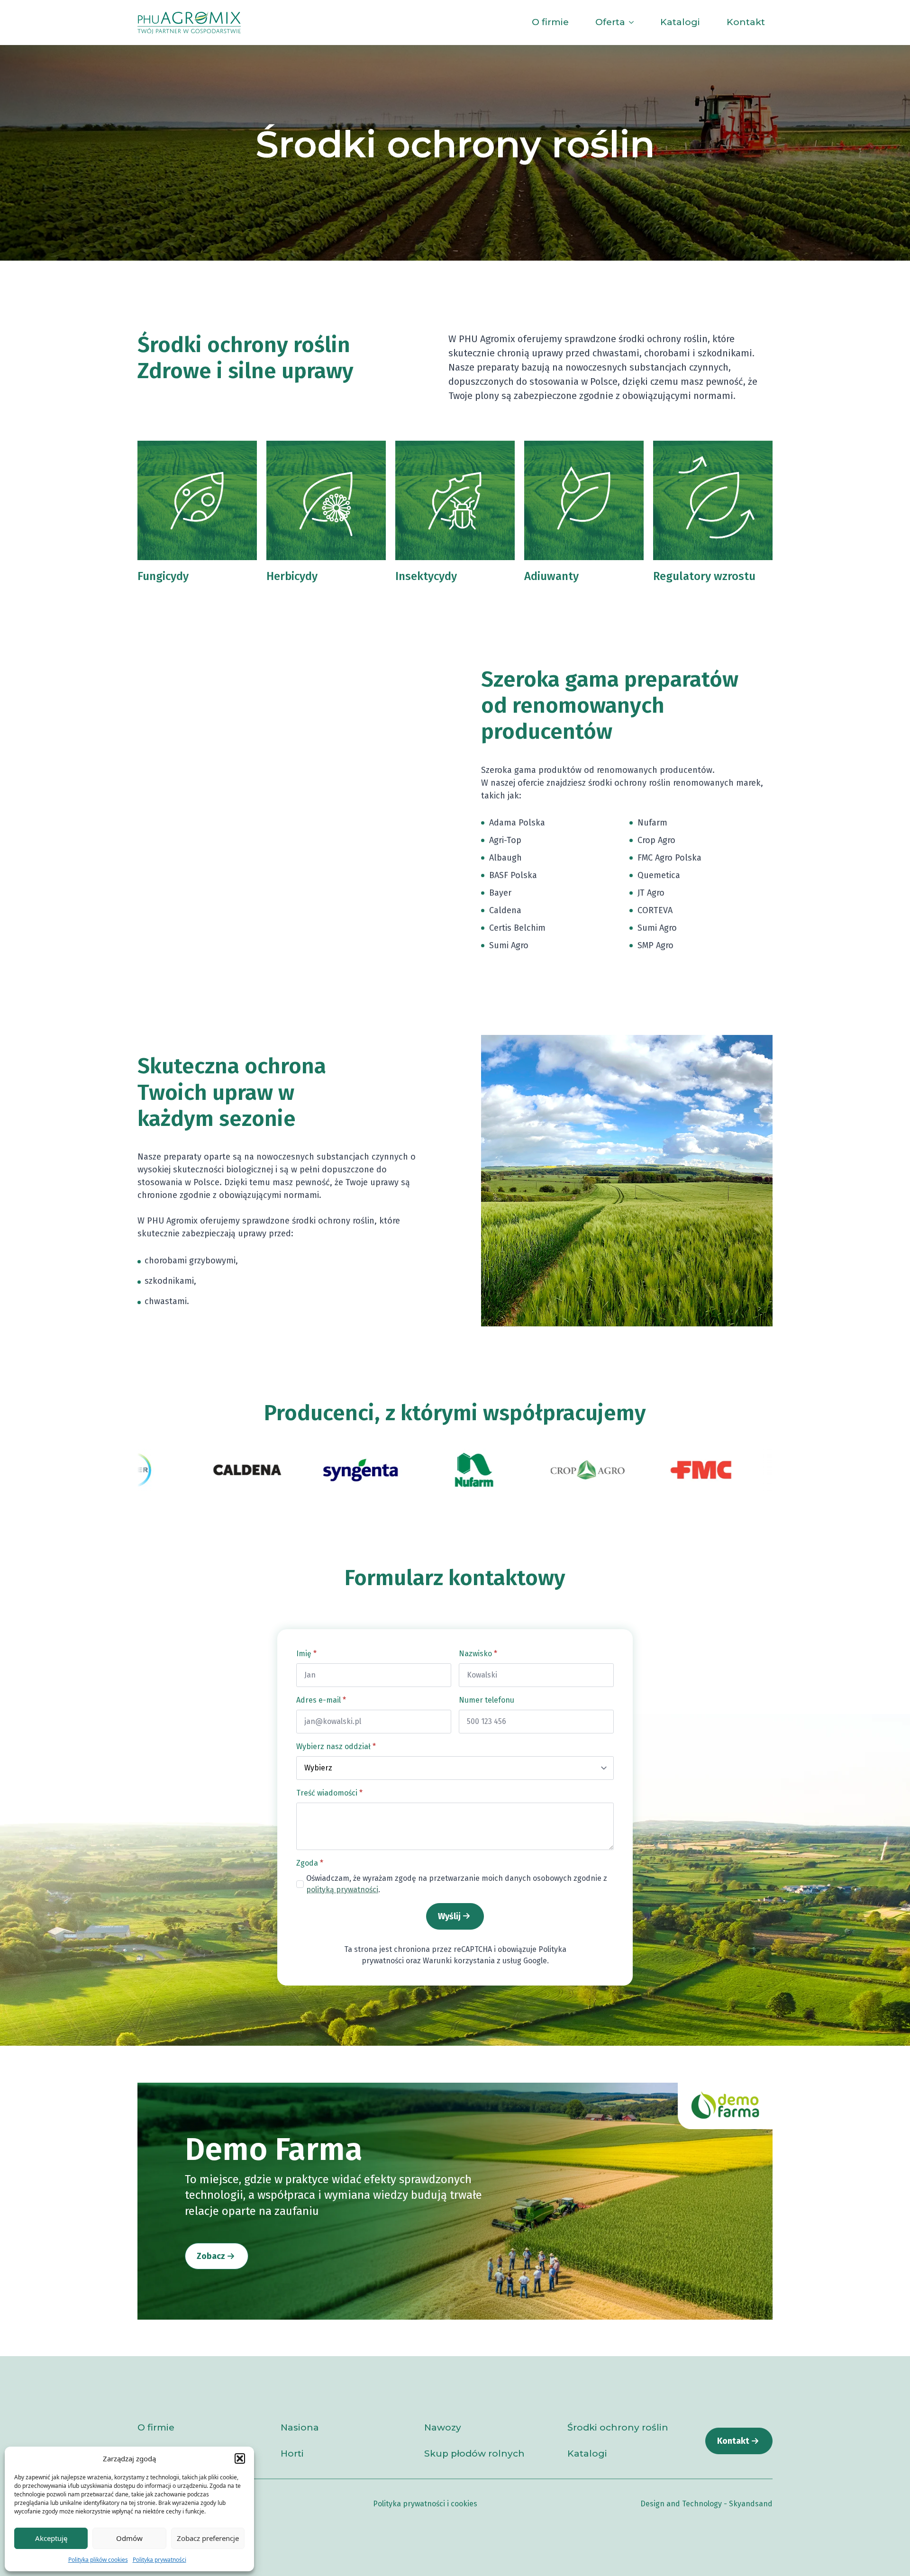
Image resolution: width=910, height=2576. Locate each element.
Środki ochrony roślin (618, 2428)
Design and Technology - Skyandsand (706, 2504)
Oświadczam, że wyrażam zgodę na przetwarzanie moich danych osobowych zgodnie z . (457, 1884)
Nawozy (443, 2428)
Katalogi (680, 22)
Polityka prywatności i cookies (425, 2504)
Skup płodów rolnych (474, 2454)
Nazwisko (478, 1654)
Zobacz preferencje (208, 2538)
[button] (240, 2458)
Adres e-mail (321, 1700)
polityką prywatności (342, 1890)
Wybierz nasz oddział (336, 1746)
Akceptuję (51, 2538)
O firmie (550, 22)
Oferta (610, 22)
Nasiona (300, 2428)
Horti (292, 2454)
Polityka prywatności (159, 2560)
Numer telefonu (487, 1700)
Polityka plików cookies (98, 2560)
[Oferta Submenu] (633, 23)
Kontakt (746, 22)
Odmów (129, 2538)
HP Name (288, 1640)
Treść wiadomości (329, 1793)
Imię (306, 1654)
